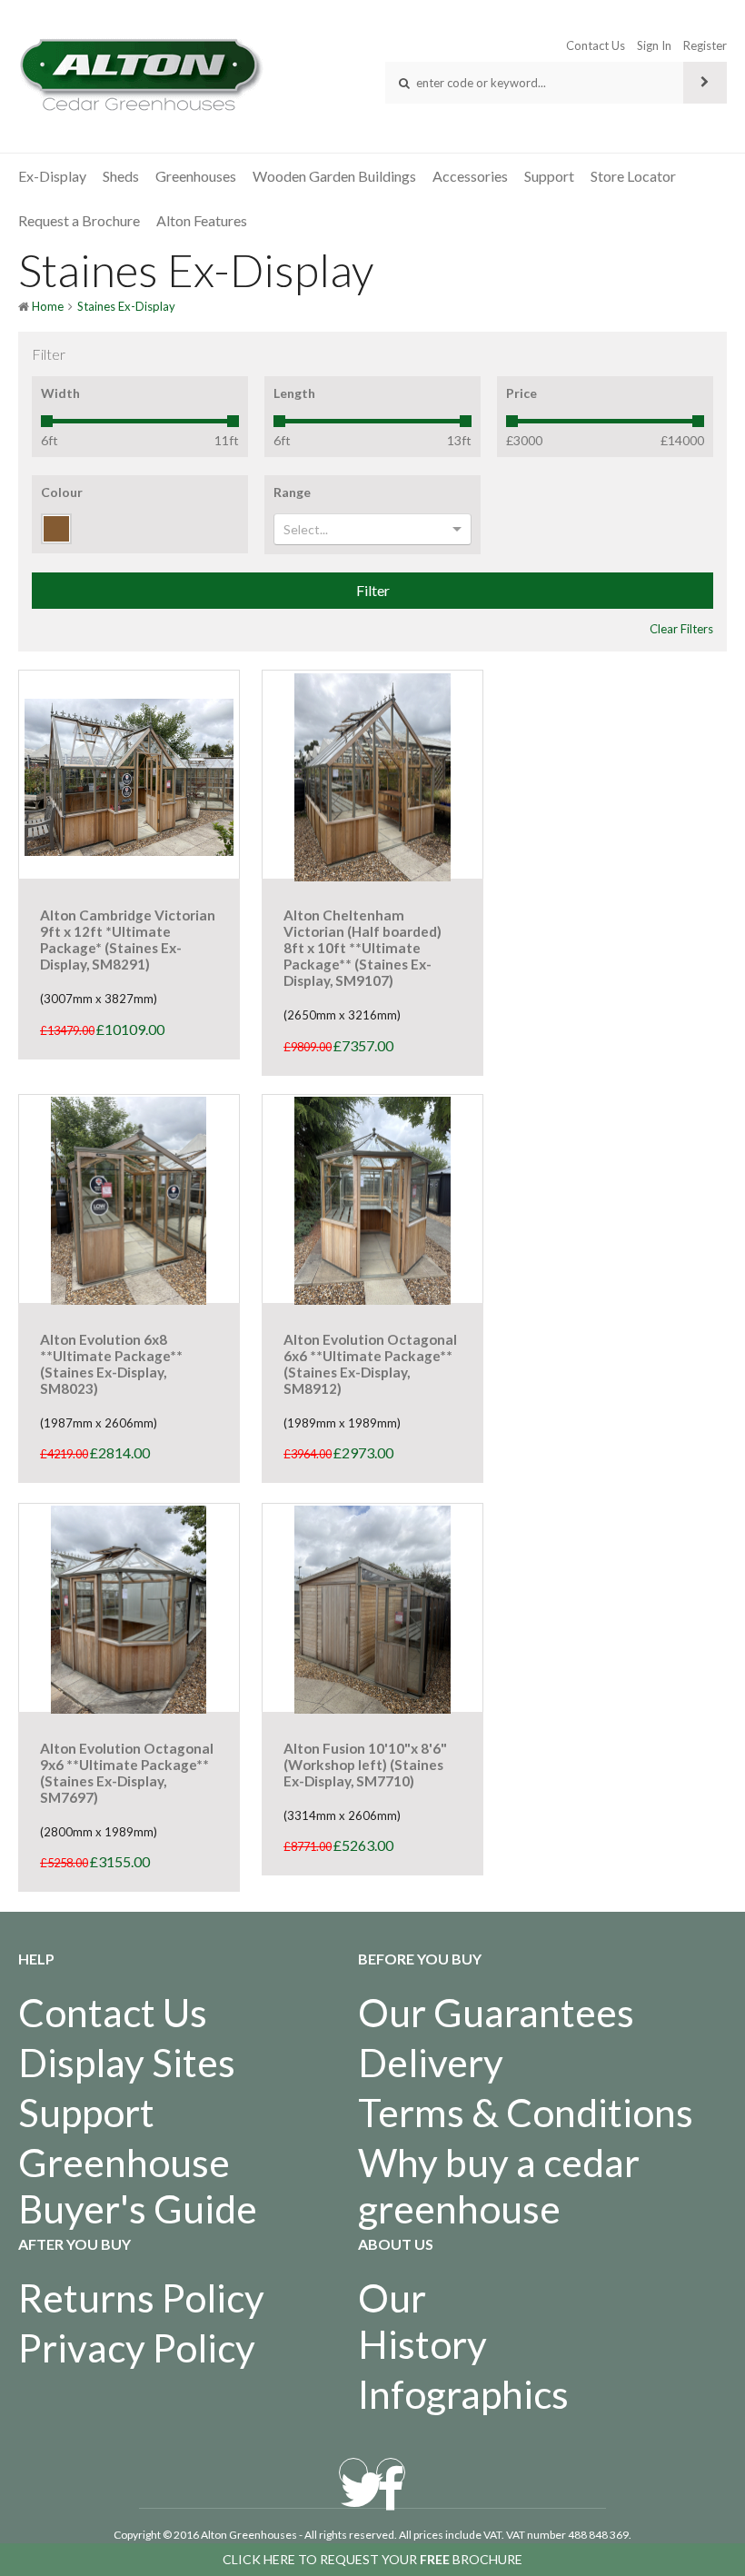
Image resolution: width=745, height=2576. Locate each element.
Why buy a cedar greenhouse (499, 2185)
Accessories (470, 176)
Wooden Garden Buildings (334, 176)
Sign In (654, 45)
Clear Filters (681, 629)
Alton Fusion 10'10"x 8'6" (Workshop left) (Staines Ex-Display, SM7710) (365, 1765)
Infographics (463, 2394)
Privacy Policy (137, 2347)
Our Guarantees (496, 2012)
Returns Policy (141, 2298)
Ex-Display (52, 176)
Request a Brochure (79, 220)
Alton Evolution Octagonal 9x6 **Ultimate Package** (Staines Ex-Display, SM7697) (127, 1773)
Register (705, 45)
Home (48, 306)
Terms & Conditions (526, 2112)
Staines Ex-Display (126, 306)
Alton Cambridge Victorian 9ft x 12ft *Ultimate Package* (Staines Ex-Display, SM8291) (128, 940)
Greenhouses (196, 176)
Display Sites (127, 2062)
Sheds (121, 176)
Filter (373, 590)
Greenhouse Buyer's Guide (138, 2185)
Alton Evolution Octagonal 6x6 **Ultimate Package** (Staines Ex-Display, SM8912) (370, 1364)
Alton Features (202, 220)
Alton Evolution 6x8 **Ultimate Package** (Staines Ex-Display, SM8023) (111, 1364)
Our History (422, 2321)
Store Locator (633, 176)
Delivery (431, 2062)
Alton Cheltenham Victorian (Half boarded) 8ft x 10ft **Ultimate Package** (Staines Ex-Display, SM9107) (363, 948)
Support (549, 176)
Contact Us (596, 45)
